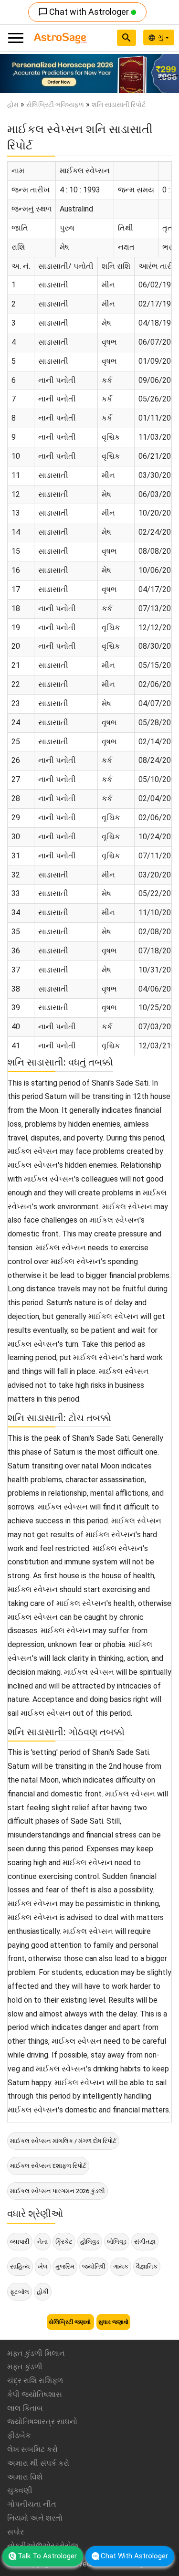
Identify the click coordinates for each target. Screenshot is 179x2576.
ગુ (162, 37)
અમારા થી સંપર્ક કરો (38, 2463)
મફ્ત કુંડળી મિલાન (36, 2353)
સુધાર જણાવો (113, 2322)
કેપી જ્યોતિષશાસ (35, 2394)
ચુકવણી (20, 2490)
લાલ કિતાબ (25, 2408)
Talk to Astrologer (47, 2556)
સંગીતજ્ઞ (145, 2242)
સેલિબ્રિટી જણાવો (70, 2322)
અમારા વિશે (25, 2477)
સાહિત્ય (20, 2266)
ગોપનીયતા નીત (32, 2504)
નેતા (42, 2242)
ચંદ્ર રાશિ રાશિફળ (35, 2381)
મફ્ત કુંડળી (25, 2367)
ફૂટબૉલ (20, 2292)
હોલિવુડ (90, 2242)
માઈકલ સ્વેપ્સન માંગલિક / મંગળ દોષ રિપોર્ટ (63, 2141)
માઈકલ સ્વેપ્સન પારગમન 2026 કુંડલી (58, 2191)
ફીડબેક (19, 2435)
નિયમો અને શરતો (35, 2518)
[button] (13, 74)
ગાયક (121, 2266)
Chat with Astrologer (84, 12)
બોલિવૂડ (117, 2242)
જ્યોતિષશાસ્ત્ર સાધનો (42, 2422)
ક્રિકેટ (64, 2242)
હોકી (43, 2292)
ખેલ (43, 2266)
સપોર (16, 2532)
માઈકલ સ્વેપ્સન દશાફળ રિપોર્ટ (48, 2166)
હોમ (13, 105)
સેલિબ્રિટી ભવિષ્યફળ (55, 105)
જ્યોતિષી (94, 2266)
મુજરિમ (65, 2266)
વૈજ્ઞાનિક (147, 2266)
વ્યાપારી (20, 2242)
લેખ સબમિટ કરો (32, 2449)
